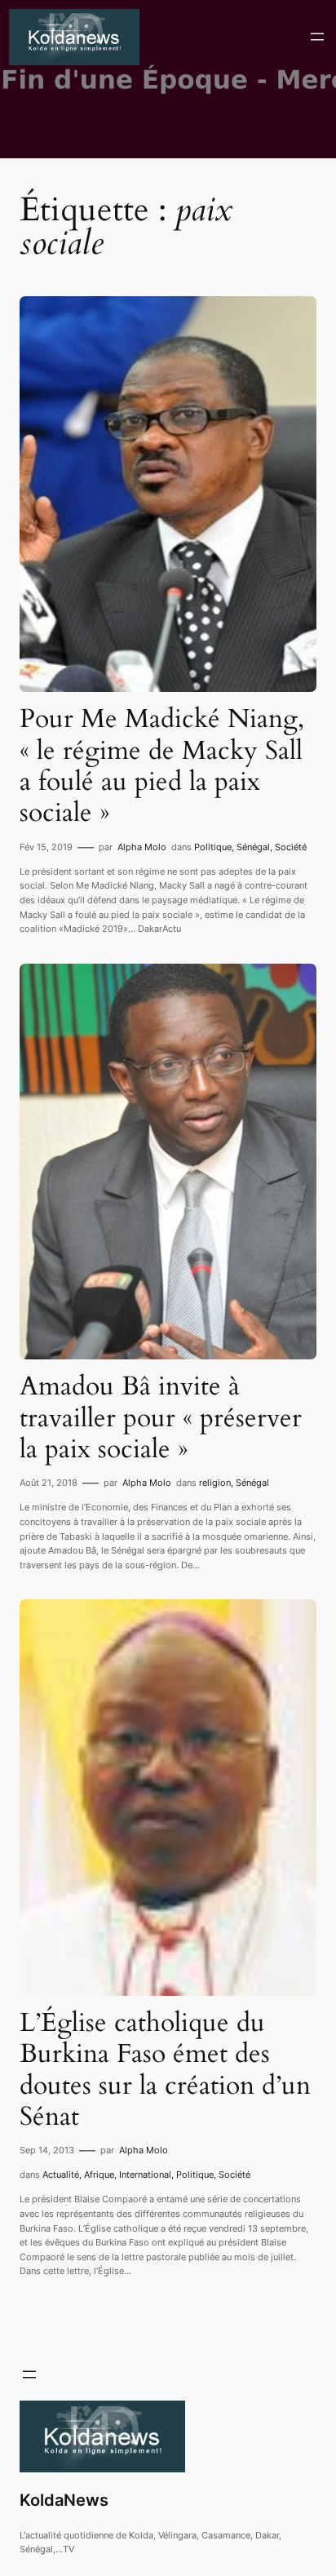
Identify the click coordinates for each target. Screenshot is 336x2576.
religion (215, 1483)
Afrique (99, 2175)
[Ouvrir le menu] (317, 37)
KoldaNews (64, 2500)
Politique (213, 847)
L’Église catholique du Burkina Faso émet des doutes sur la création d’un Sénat (165, 2070)
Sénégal (253, 847)
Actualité (61, 2175)
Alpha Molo (142, 847)
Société (291, 847)
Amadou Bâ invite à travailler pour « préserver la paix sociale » (161, 1418)
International (145, 2175)
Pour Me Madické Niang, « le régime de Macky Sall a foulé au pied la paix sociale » (162, 766)
